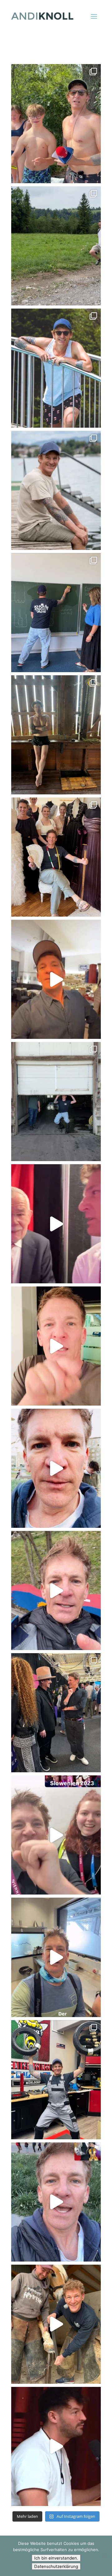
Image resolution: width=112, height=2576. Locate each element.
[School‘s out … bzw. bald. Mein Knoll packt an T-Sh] (56, 613)
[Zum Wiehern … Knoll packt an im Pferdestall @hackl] (56, 2324)
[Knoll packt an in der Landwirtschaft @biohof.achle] (56, 1102)
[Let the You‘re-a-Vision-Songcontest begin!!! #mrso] (56, 2202)
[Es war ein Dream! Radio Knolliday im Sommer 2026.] (56, 124)
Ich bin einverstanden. (56, 2558)
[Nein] (104, 2556)
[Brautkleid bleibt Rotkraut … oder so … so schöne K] (56, 857)
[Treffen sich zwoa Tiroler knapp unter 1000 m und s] (56, 1224)
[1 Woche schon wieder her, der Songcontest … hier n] (56, 979)
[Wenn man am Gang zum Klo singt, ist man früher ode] (56, 1835)
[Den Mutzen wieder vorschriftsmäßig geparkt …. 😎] (56, 735)
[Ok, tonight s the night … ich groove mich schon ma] (56, 1346)
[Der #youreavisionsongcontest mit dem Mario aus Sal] (56, 1590)
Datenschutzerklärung (56, 2566)
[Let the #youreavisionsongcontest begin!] (56, 1957)
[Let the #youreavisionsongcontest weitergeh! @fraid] (56, 1468)
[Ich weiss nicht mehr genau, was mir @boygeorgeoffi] (56, 1713)
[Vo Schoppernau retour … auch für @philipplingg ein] (56, 246)
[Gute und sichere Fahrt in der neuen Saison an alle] (56, 2080)
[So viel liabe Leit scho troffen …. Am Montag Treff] (56, 368)
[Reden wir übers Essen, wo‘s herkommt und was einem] (56, 2446)
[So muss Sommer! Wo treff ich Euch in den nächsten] (56, 490)
